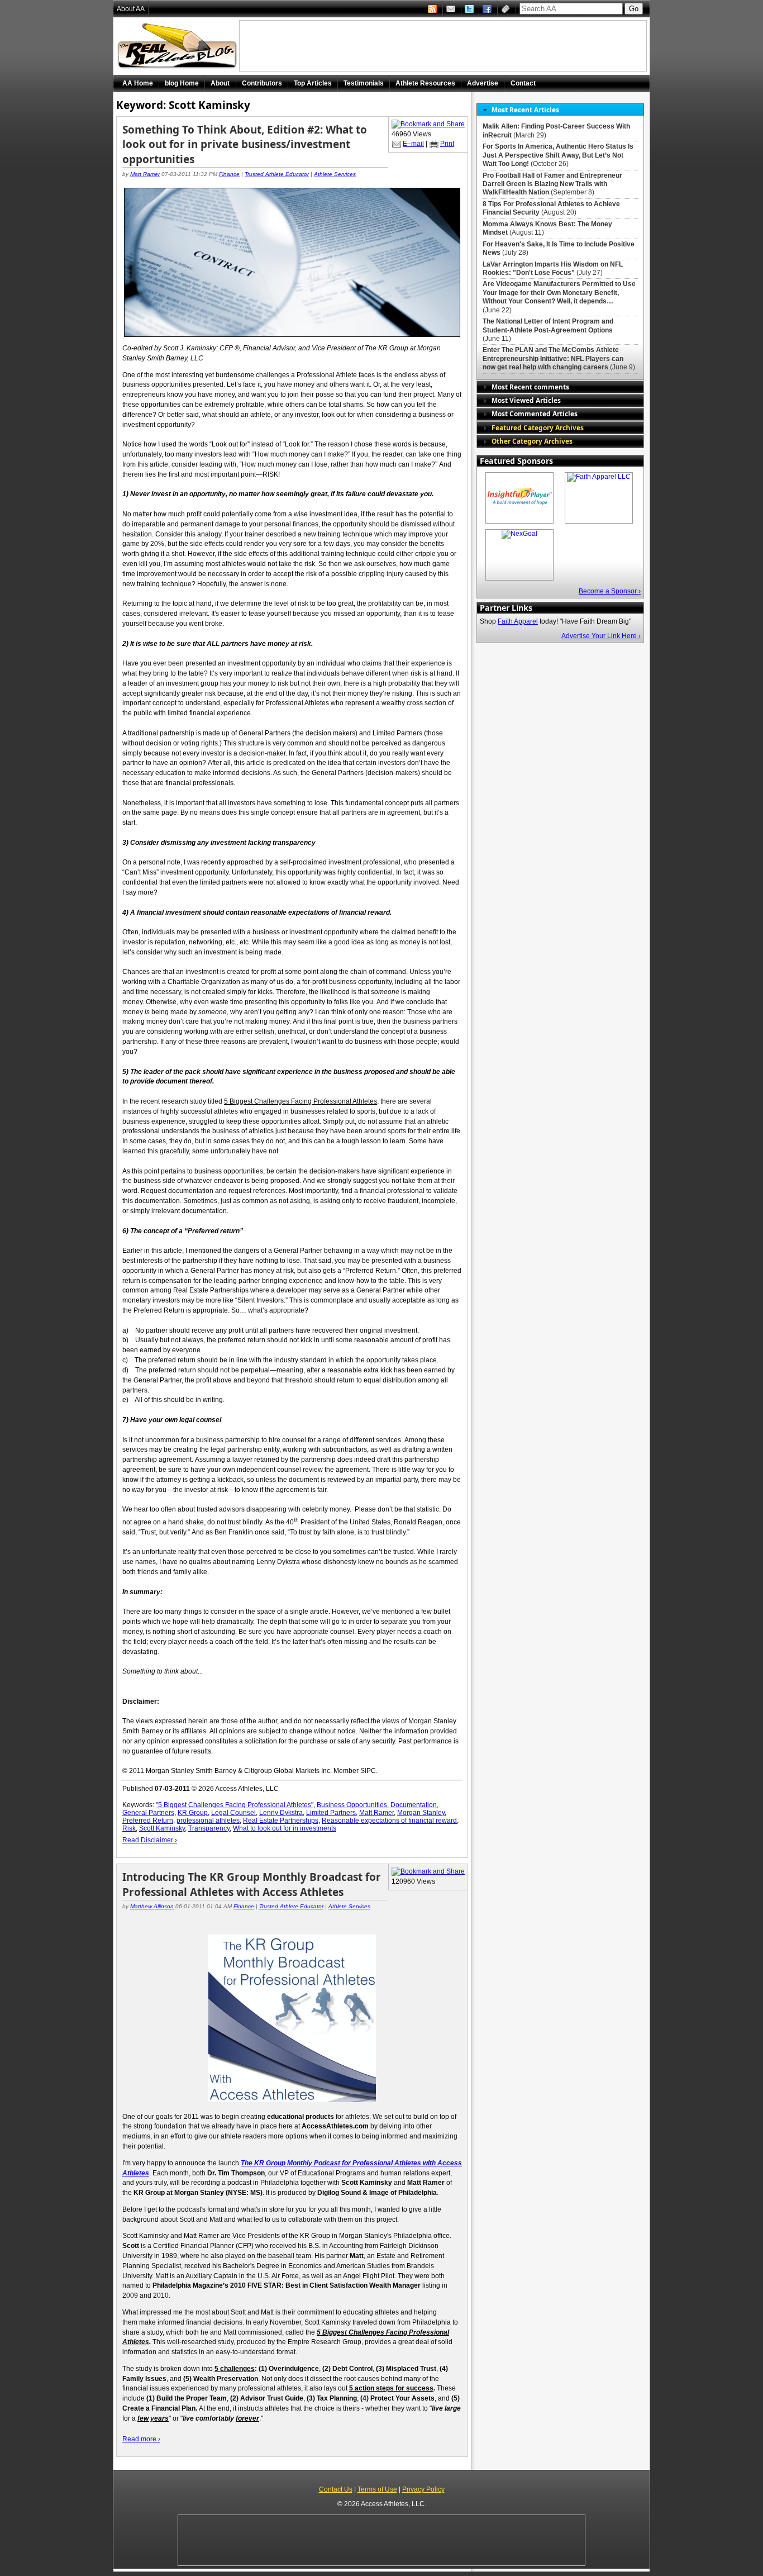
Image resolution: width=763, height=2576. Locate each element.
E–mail (413, 144)
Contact (523, 83)
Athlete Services (335, 174)
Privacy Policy (423, 2489)
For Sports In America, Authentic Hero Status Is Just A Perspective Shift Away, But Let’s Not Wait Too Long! (558, 155)
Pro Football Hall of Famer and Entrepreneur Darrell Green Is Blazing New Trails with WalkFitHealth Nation (552, 184)
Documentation (414, 1805)
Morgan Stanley (421, 1813)
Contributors (262, 83)
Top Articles (313, 83)
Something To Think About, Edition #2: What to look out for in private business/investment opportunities (245, 144)
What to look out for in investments (285, 1828)
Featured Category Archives (538, 427)
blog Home (182, 83)
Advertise (483, 83)
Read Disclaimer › (150, 1840)
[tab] (560, 110)
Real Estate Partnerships (281, 1821)
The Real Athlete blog (179, 46)
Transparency (209, 1828)
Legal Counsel (233, 1813)
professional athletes (208, 1821)
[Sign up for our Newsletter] (507, 9)
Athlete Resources (425, 83)
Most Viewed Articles (526, 400)
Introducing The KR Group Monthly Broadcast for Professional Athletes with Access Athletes (252, 1885)
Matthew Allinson (152, 1906)
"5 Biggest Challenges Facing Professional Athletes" (235, 1805)
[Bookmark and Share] (428, 124)
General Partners (148, 1813)
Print (447, 144)
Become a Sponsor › (610, 591)
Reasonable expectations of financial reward (389, 1821)
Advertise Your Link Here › (601, 636)
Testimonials (364, 83)
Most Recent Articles (525, 110)
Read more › (141, 2439)
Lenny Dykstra (281, 1813)
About (220, 83)
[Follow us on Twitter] (470, 9)
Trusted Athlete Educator (277, 174)
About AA (131, 9)
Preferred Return (148, 1821)
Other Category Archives (532, 441)
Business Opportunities (352, 1805)
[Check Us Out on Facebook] (488, 9)
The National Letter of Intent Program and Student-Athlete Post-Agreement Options (548, 325)
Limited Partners (331, 1813)
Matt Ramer (145, 174)
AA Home (138, 83)
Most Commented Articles (535, 414)
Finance (229, 174)
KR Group (193, 1813)
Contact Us (336, 2489)
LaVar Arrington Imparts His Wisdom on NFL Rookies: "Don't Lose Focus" (553, 268)
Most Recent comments (530, 387)
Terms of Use (377, 2489)
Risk (129, 1828)
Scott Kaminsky (162, 1828)
